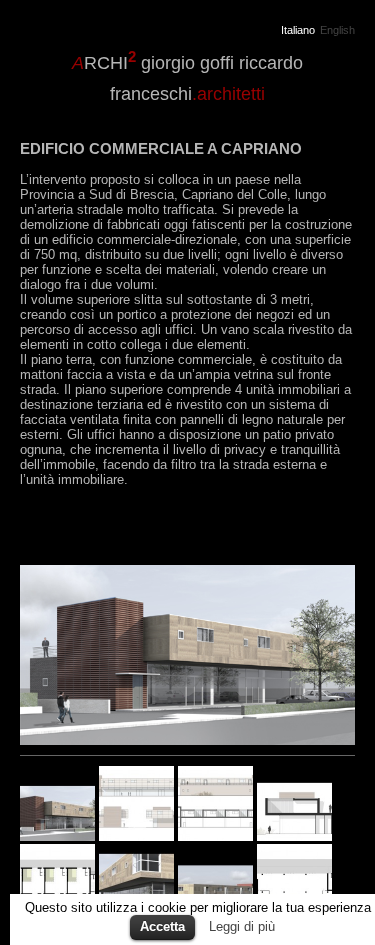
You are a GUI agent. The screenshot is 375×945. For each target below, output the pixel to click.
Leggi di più (242, 926)
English (337, 30)
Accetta (162, 926)
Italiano (298, 30)
